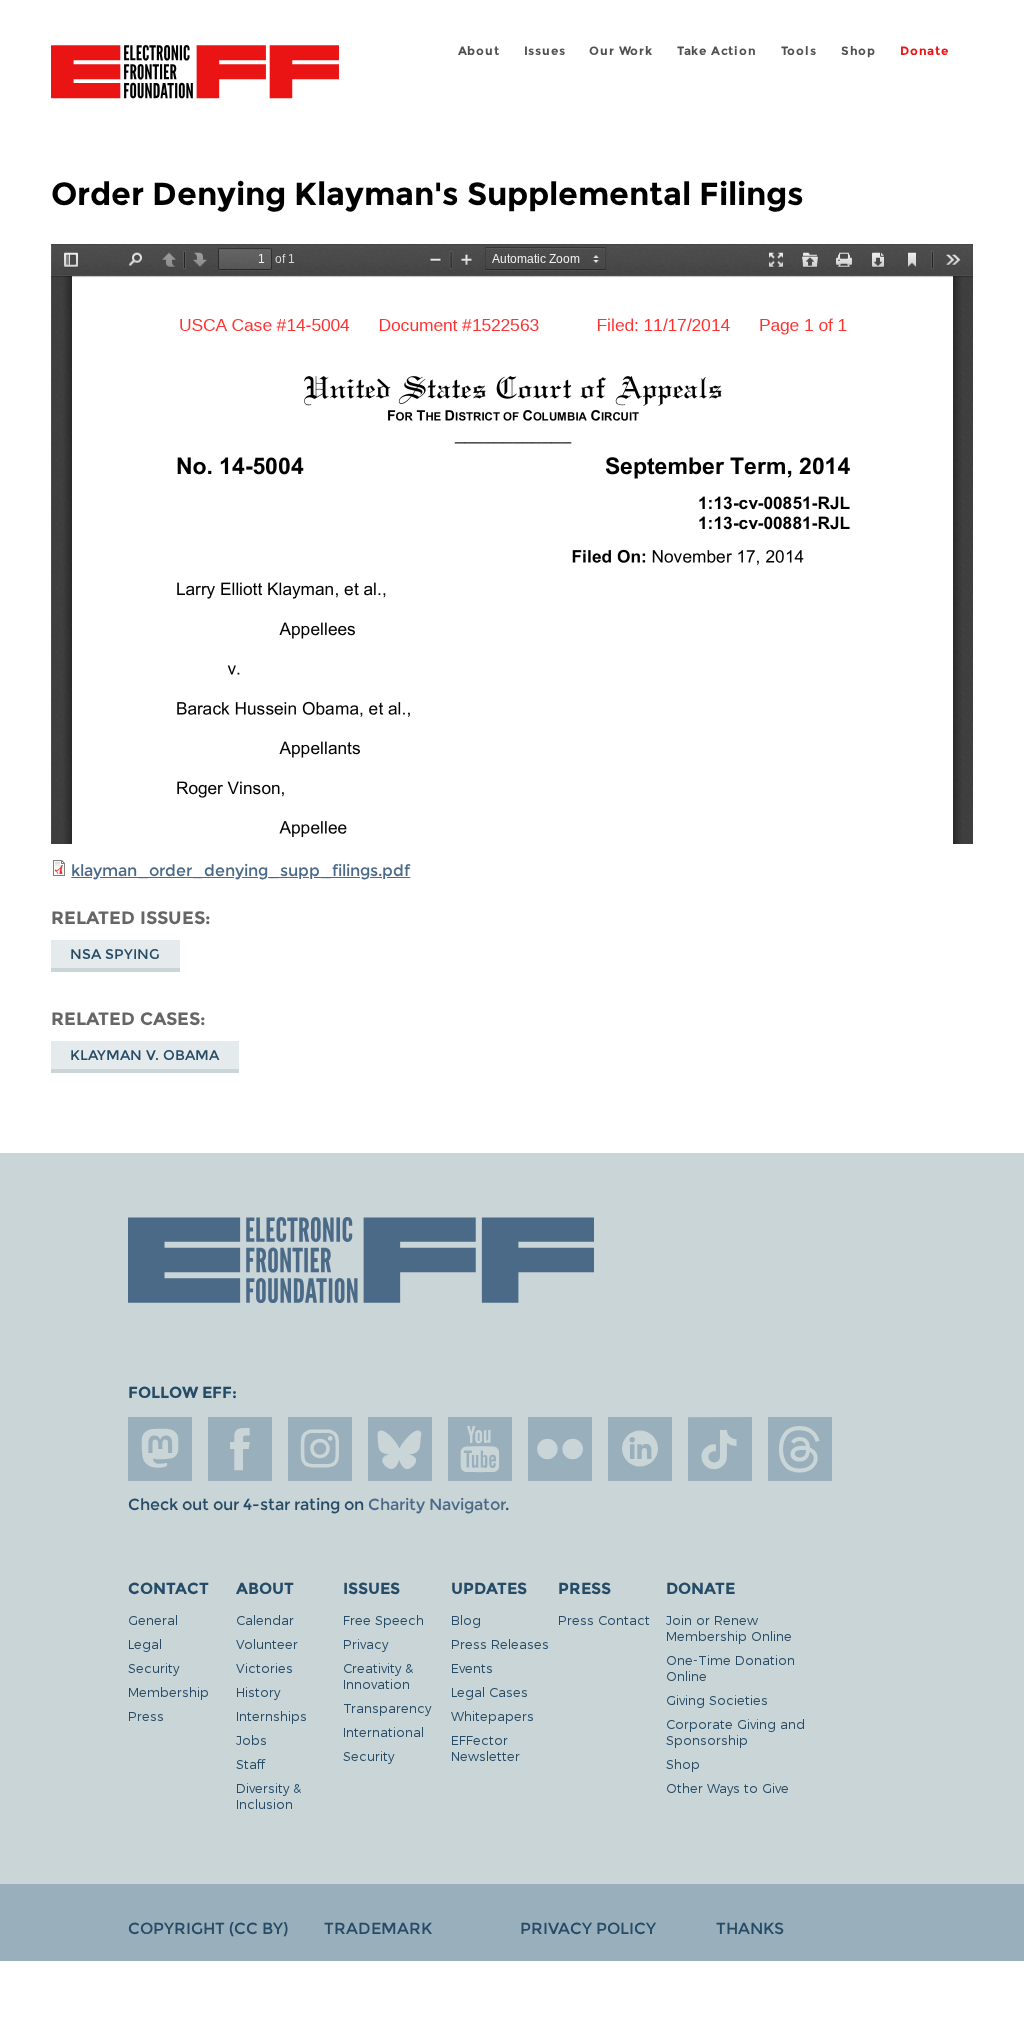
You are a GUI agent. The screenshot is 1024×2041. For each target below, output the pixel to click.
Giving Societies (717, 1699)
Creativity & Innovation (378, 1675)
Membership (168, 1691)
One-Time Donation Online (730, 1667)
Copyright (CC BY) (208, 1928)
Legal (145, 1643)
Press (146, 1715)
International (383, 1731)
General (153, 1619)
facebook (240, 1449)
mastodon (160, 1449)
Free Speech (383, 1619)
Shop (858, 50)
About (479, 50)
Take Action (717, 50)
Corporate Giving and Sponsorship (735, 1731)
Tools (799, 50)
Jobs (251, 1739)
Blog (466, 1619)
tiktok (720, 1449)
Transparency (387, 1707)
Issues (545, 50)
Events (472, 1667)
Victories (264, 1667)
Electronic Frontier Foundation (195, 75)
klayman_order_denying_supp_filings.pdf (240, 870)
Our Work (620, 50)
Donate (924, 50)
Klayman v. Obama (144, 1055)
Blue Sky (400, 1449)
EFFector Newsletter (485, 1747)
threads (800, 1449)
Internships (271, 1715)
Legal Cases (489, 1691)
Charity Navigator (436, 1504)
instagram (320, 1449)
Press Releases (500, 1643)
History (258, 1691)
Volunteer (267, 1643)
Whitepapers (492, 1715)
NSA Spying (115, 954)
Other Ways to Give (727, 1787)
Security (153, 1667)
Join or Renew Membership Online (729, 1627)
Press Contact (604, 1619)
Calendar (265, 1619)
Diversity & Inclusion (268, 1795)
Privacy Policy (588, 1928)
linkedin (640, 1449)
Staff (250, 1763)
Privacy (365, 1643)
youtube (480, 1449)
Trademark (378, 1928)
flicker (560, 1449)
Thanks (750, 1928)
